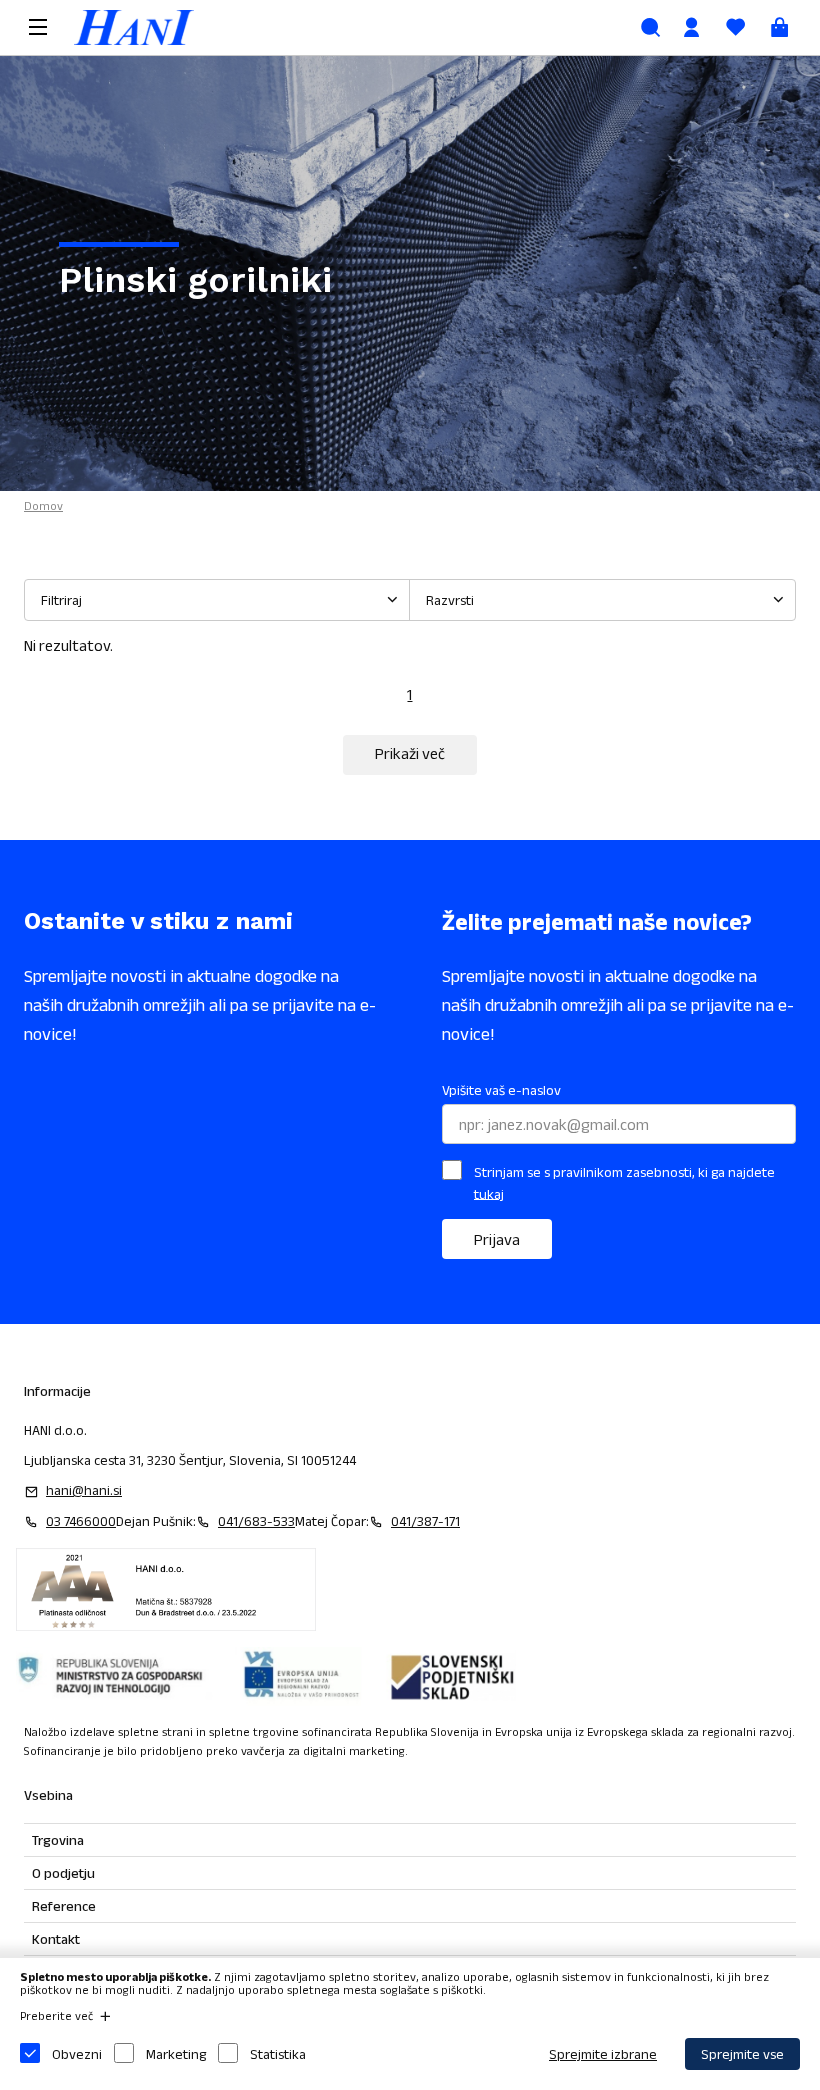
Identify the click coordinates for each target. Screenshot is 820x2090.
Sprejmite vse (742, 2054)
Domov (43, 505)
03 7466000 (81, 1521)
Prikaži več (410, 753)
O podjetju (63, 1873)
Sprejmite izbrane (603, 2054)
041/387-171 (425, 1521)
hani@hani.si (84, 1490)
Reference (64, 1906)
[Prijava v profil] (692, 27)
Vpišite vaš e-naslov (501, 1090)
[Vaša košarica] (780, 27)
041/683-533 (256, 1521)
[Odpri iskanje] (651, 27)
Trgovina (58, 1840)
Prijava (497, 1239)
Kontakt (56, 1939)
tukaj (489, 1193)
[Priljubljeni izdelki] (736, 27)
